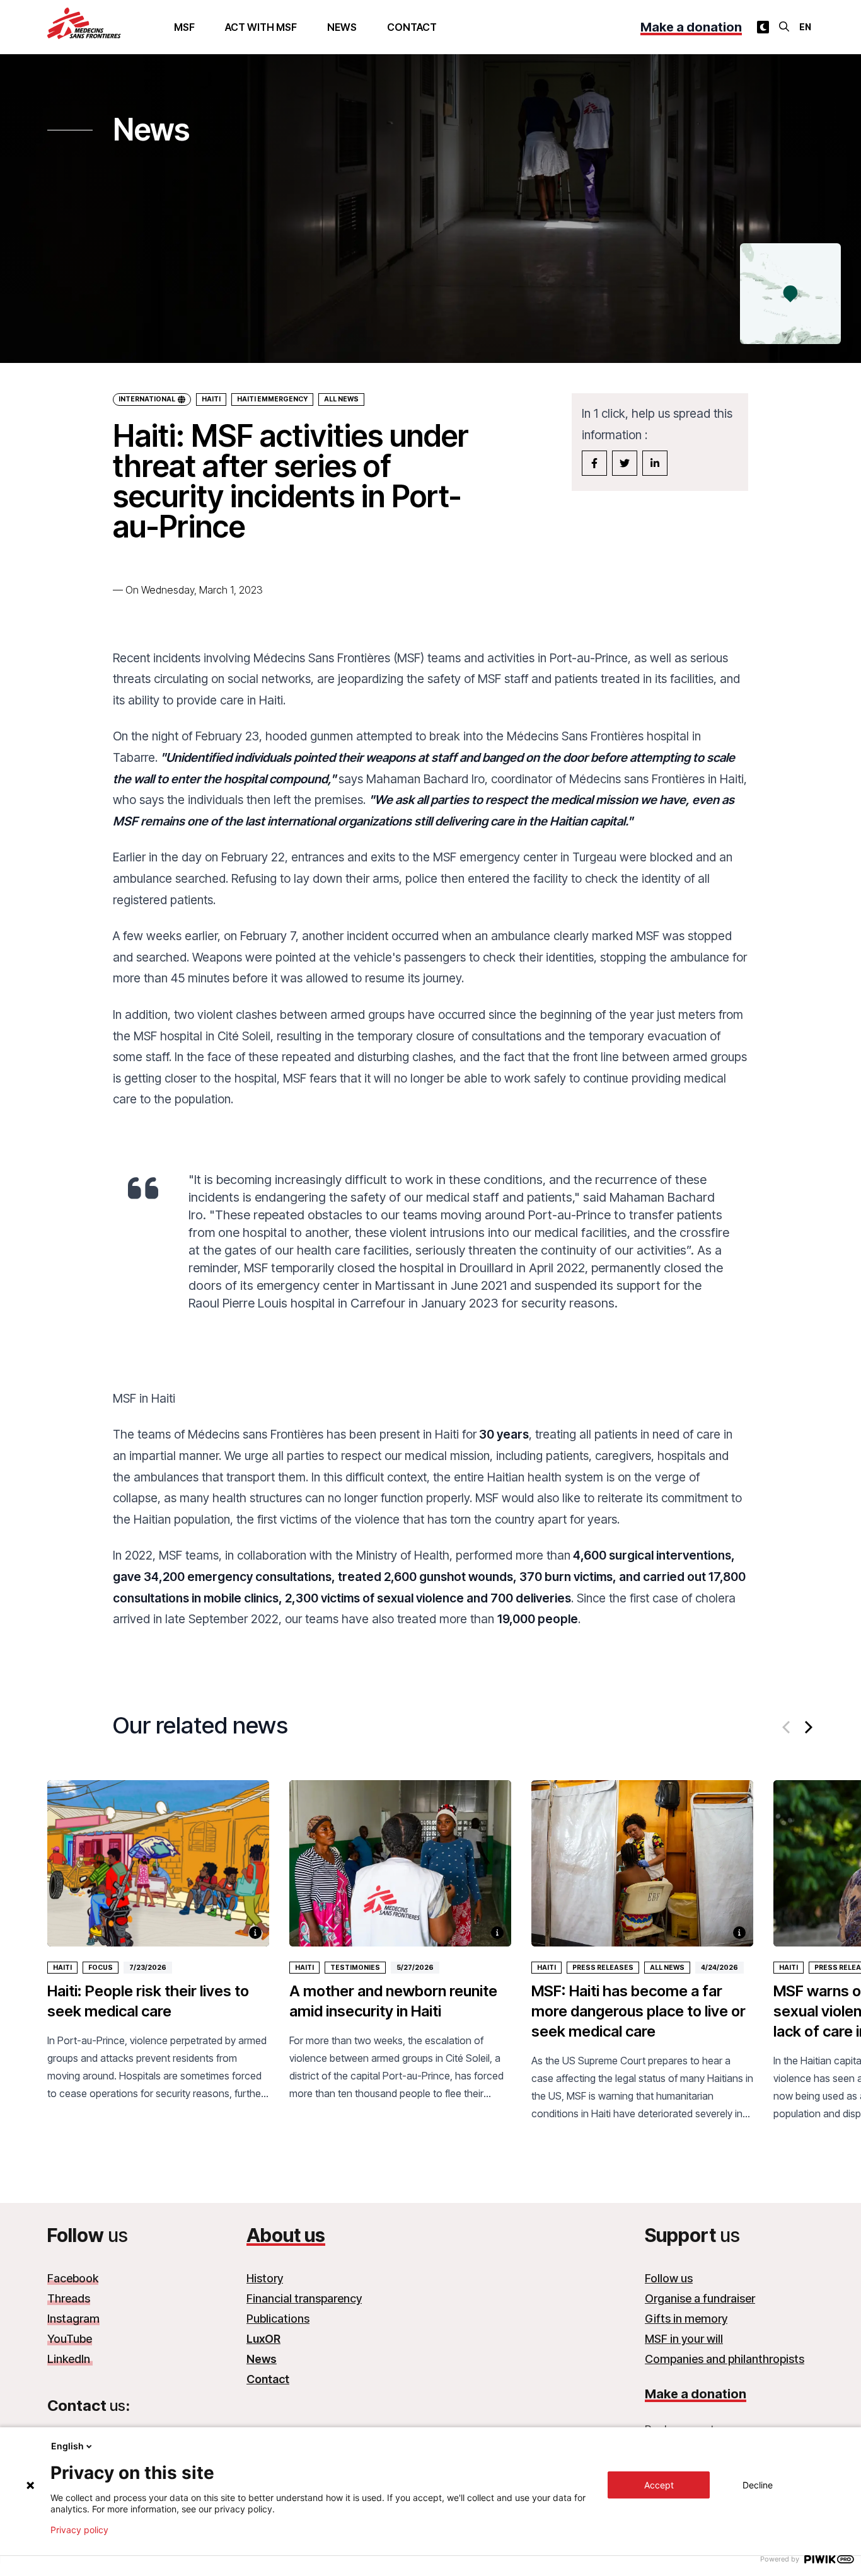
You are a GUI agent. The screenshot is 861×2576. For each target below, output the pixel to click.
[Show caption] (255, 1933)
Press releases (603, 1968)
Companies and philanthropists (725, 2359)
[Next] (807, 1727)
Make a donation (691, 27)
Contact (412, 27)
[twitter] (625, 463)
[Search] (784, 26)
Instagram (73, 2319)
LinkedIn (70, 2359)
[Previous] (787, 1727)
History (265, 2278)
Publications (278, 2319)
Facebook (73, 2278)
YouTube (70, 2339)
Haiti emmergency (272, 399)
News (342, 27)
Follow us (669, 2278)
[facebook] (594, 463)
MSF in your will (684, 2339)
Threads (69, 2298)
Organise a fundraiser (700, 2298)
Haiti (211, 399)
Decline (758, 2485)
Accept (659, 2485)
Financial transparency (304, 2298)
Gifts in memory (686, 2319)
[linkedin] (655, 463)
